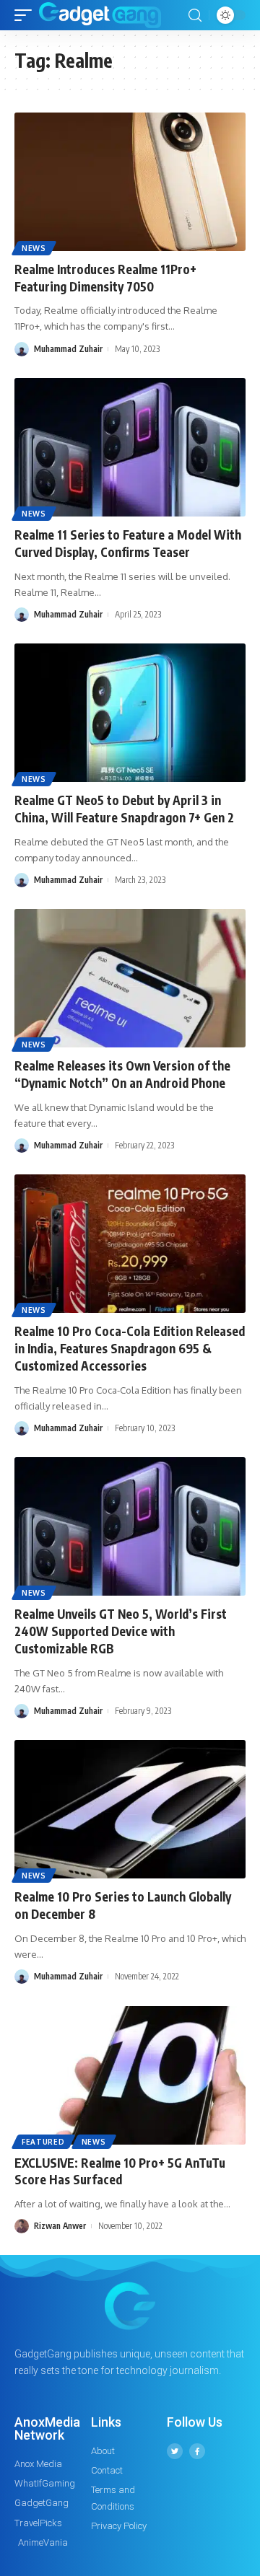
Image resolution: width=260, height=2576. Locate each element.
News (34, 248)
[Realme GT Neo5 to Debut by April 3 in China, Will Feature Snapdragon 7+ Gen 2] (130, 713)
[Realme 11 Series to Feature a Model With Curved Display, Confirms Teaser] (130, 447)
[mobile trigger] (27, 15)
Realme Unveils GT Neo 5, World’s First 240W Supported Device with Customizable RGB (121, 1631)
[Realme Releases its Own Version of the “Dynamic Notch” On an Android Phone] (130, 978)
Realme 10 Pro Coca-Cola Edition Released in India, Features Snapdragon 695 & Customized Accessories (130, 1348)
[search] (195, 16)
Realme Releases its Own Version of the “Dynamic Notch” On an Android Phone (122, 1074)
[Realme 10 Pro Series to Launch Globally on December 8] (130, 1809)
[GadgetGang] (100, 15)
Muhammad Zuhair (68, 349)
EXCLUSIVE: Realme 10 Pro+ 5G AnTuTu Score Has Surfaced (120, 2171)
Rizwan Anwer (60, 2226)
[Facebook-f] (197, 2451)
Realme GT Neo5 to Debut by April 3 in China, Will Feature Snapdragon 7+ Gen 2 (124, 809)
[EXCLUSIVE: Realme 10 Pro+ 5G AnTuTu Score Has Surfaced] (130, 2075)
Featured (43, 2142)
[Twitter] (175, 2451)
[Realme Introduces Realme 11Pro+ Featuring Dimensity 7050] (130, 182)
